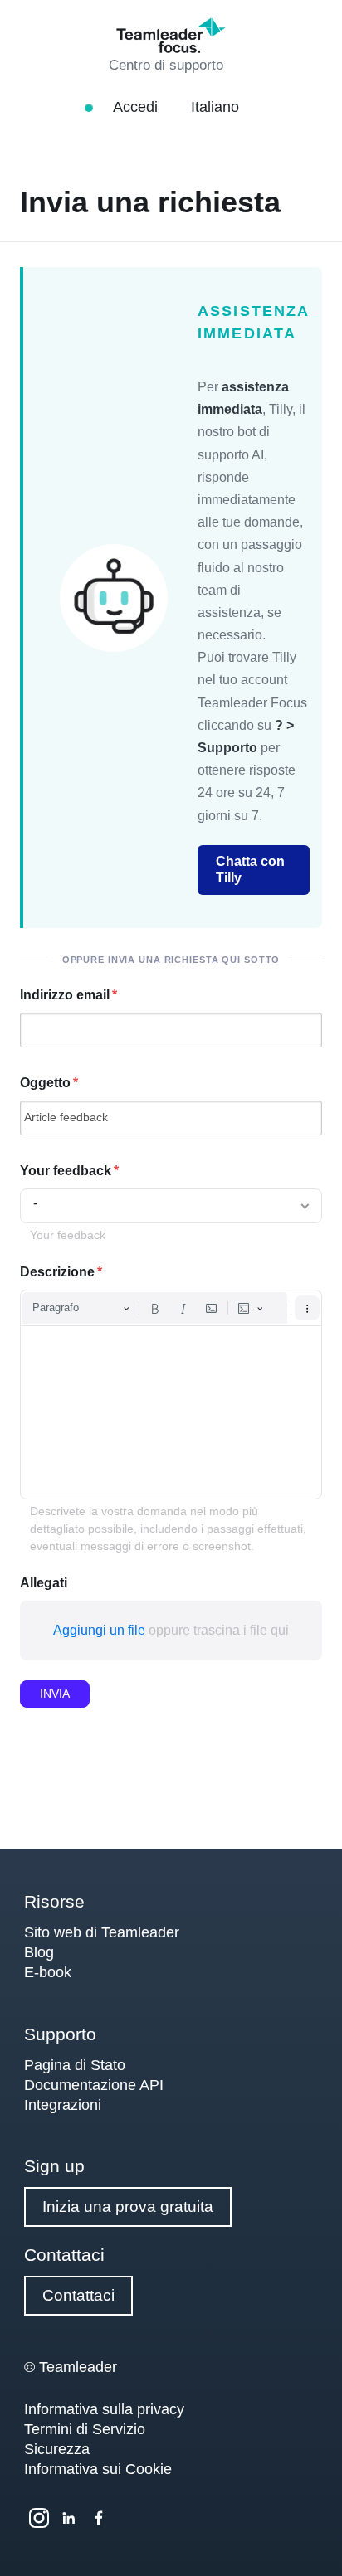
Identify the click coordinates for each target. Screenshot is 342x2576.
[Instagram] (39, 2518)
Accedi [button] (137, 107)
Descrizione (57, 1272)
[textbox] (171, 1412)
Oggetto (45, 1083)
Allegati (44, 1583)
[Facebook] (99, 2518)
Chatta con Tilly (250, 870)
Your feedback (66, 1171)
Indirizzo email (65, 995)
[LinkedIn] (69, 2518)
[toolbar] (171, 1308)
